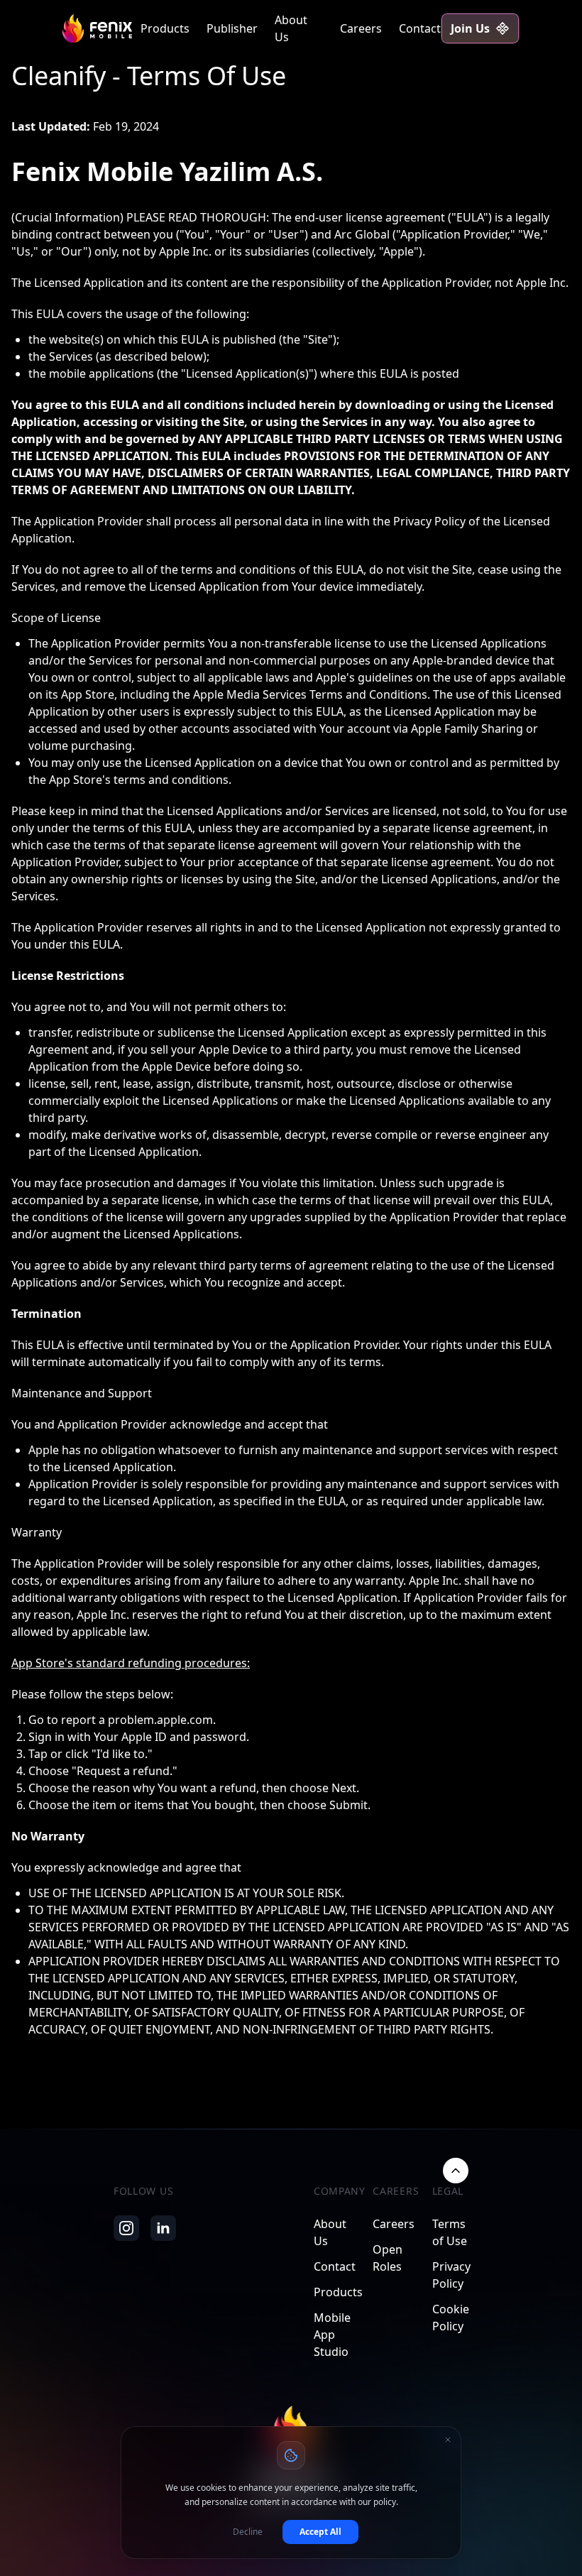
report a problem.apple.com (137, 1720)
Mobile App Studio (332, 2335)
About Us (291, 28)
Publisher (232, 28)
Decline (248, 2532)
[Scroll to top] (456, 2171)
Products (165, 28)
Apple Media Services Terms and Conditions (310, 694)
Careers (361, 28)
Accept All (320, 2532)
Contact (420, 28)
